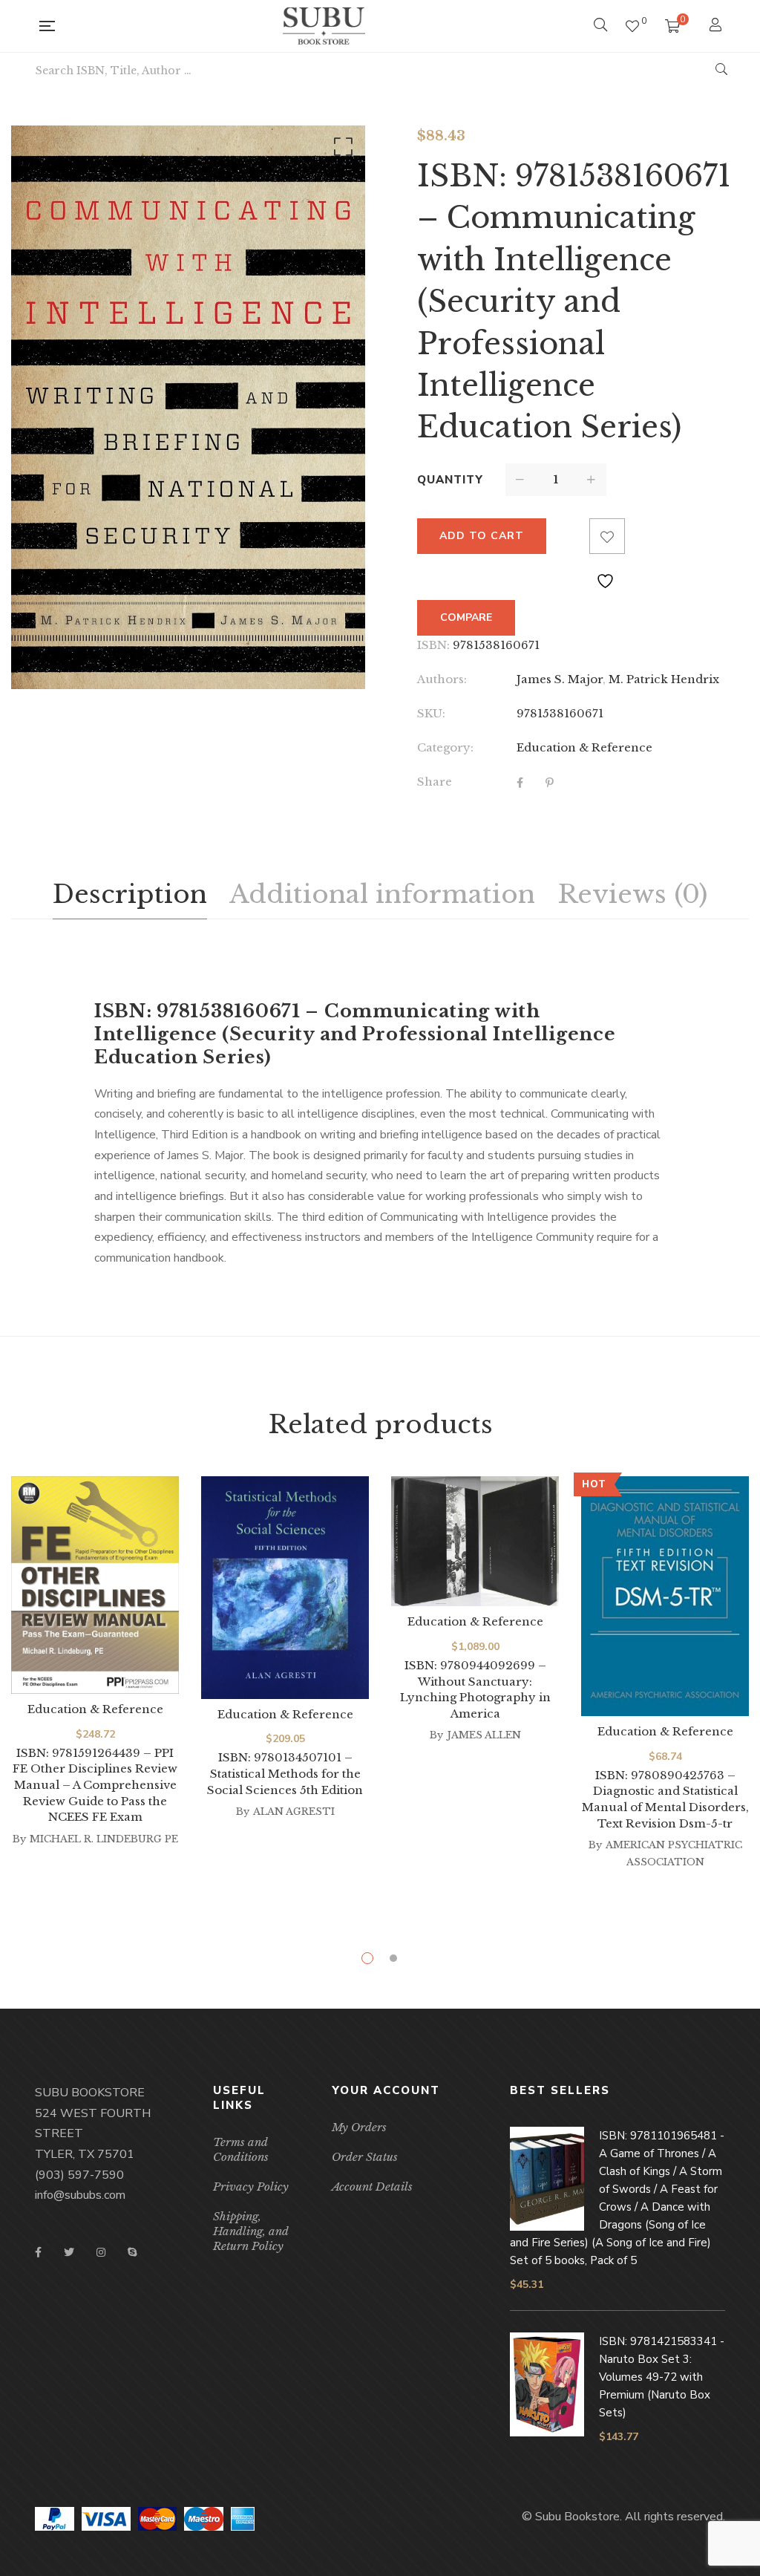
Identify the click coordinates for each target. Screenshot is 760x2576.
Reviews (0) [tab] (632, 894)
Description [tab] (130, 894)
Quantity (450, 480)
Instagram (101, 2252)
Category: (445, 747)
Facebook (38, 2252)
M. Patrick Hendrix (664, 679)
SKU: (431, 713)
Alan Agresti (294, 1812)
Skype (132, 2252)
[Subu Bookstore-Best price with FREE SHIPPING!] (324, 26)
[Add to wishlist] (607, 536)
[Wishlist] (632, 26)
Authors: (442, 679)
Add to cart (482, 536)
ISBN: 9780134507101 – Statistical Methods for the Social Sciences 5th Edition (285, 1773)
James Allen (484, 1735)
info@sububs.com (80, 2195)
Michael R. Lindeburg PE (104, 1839)
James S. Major (560, 679)
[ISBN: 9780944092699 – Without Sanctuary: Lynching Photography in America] (475, 1541)
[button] (341, 150)
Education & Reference (584, 747)
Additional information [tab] (382, 894)
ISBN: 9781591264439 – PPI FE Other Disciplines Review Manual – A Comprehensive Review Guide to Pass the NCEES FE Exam (95, 1785)
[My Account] (717, 26)
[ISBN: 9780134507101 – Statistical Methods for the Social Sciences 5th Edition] (285, 1587)
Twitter (69, 2252)
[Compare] (571, 536)
